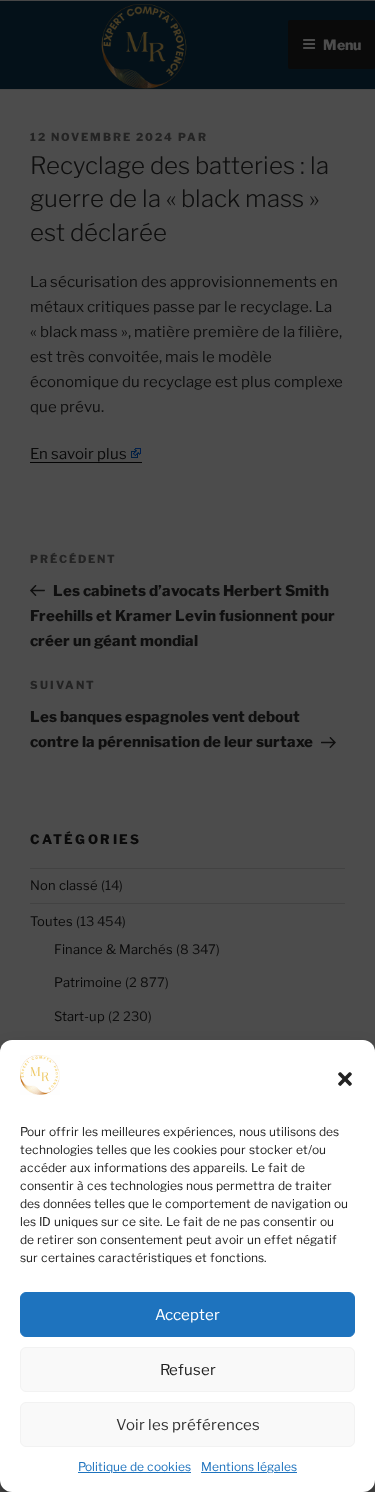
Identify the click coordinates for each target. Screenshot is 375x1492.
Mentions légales (249, 1466)
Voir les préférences (188, 1425)
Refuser (188, 1370)
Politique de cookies (134, 1466)
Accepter (187, 1315)
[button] (345, 1079)
